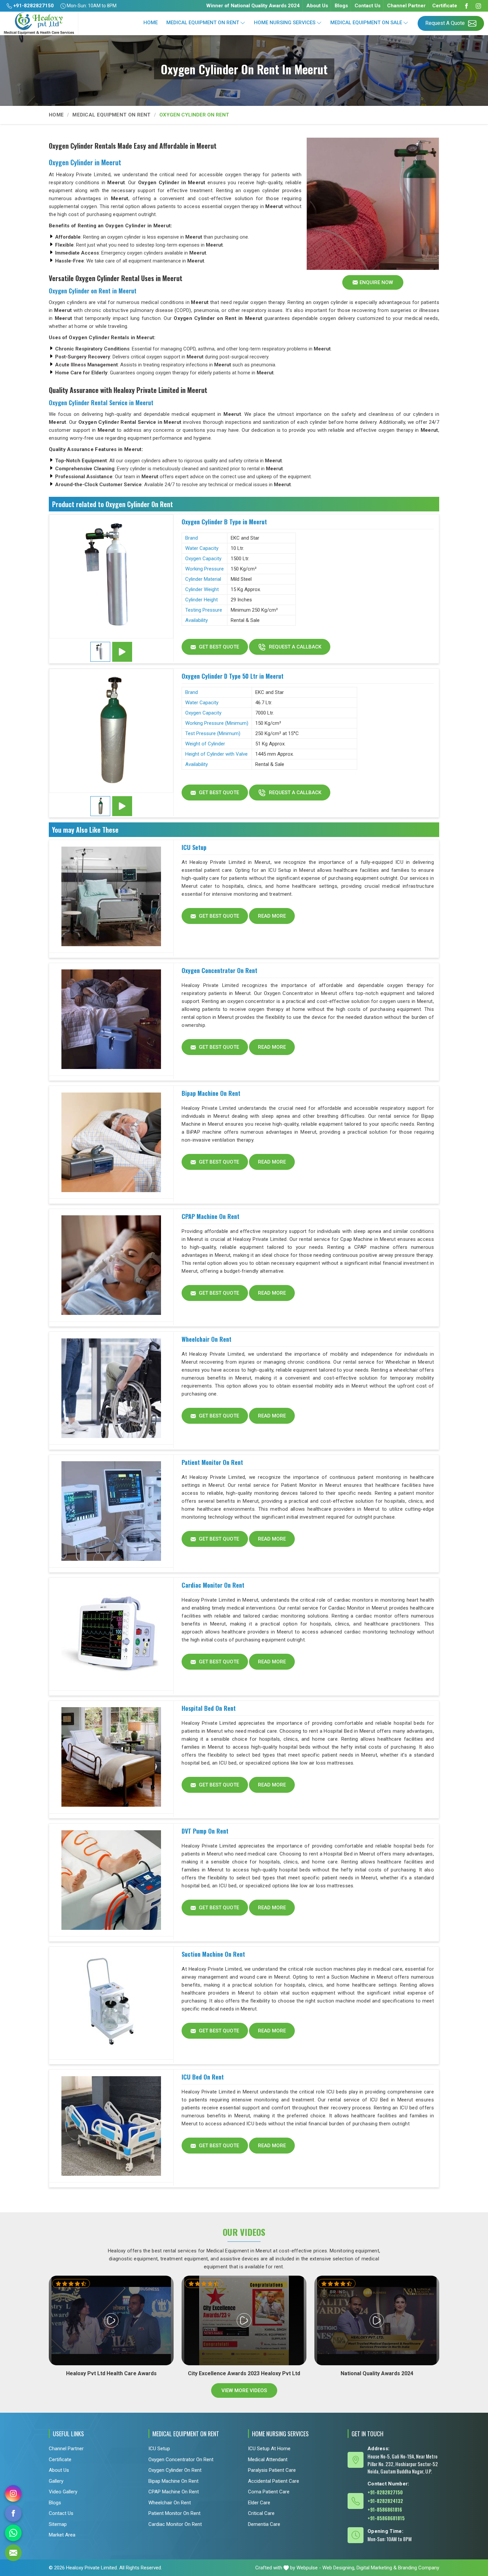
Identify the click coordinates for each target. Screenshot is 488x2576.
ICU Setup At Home (269, 2449)
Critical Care (261, 2513)
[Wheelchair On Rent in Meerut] (111, 1388)
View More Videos (244, 2390)
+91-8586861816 (385, 2509)
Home (151, 23)
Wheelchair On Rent (206, 1339)
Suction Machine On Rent (213, 1954)
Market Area (62, 2535)
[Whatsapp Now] (13, 2533)
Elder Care (259, 2502)
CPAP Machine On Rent (210, 1216)
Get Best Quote (218, 647)
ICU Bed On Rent (203, 2077)
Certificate (445, 6)
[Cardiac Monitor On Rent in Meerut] (111, 1634)
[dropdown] (243, 23)
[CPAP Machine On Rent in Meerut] (111, 1265)
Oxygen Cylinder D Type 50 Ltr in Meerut (233, 676)
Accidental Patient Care (274, 2481)
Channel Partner (406, 6)
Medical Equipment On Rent (203, 23)
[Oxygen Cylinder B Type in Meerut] (111, 576)
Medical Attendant (268, 2459)
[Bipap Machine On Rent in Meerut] (111, 1142)
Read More (272, 916)
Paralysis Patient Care (272, 2470)
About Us (317, 6)
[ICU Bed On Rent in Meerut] (111, 2126)
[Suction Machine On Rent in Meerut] (111, 2003)
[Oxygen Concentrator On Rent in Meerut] (111, 1020)
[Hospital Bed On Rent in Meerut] (111, 1757)
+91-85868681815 (386, 2518)
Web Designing (338, 2568)
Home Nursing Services (285, 23)
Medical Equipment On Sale (366, 23)
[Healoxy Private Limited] (39, 23)
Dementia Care (264, 2524)
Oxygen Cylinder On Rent (175, 2470)
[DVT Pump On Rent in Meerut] (111, 1880)
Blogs (341, 6)
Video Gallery (63, 2492)
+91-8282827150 (33, 6)
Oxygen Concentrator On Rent (219, 970)
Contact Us (367, 6)
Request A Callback (294, 647)
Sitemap (58, 2524)
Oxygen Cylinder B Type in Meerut (224, 522)
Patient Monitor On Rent (212, 1462)
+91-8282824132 (385, 2500)
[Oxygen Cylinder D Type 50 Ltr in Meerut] (111, 731)
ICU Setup (194, 847)
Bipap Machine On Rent (211, 1093)
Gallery (56, 2481)
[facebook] (13, 2513)
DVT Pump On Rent (205, 1831)
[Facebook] (466, 6)
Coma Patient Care (269, 2492)
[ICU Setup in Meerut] (111, 896)
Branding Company (419, 2568)
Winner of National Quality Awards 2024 (253, 6)
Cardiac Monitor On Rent (213, 1585)
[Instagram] (478, 6)
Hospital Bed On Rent (209, 1708)
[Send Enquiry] (13, 2553)
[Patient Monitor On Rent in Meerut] (111, 1511)
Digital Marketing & (377, 2568)
